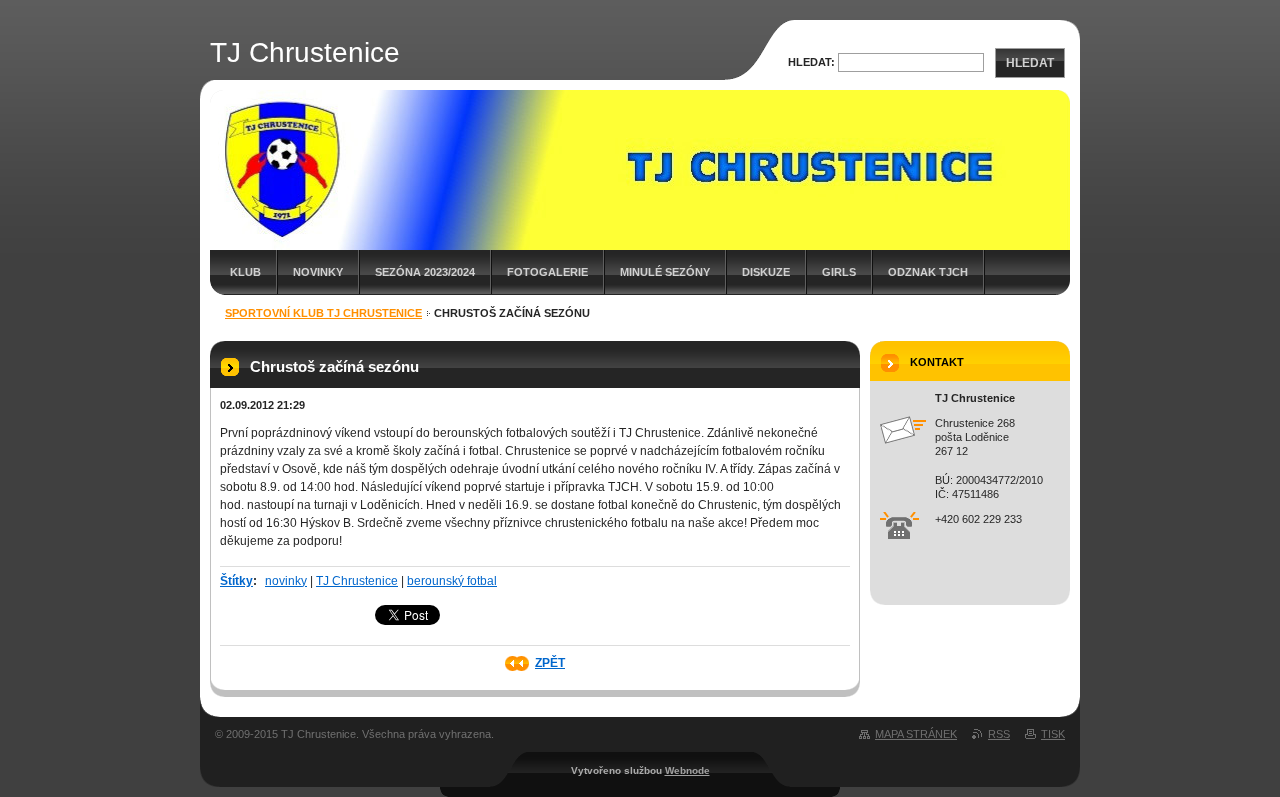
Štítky (236, 581)
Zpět (550, 663)
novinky (286, 581)
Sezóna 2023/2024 (425, 272)
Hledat (1030, 63)
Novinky (318, 272)
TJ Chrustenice (357, 581)
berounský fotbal (452, 581)
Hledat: (811, 62)
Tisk (1053, 734)
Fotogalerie (547, 272)
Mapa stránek (916, 734)
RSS (999, 734)
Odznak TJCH (928, 272)
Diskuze (766, 272)
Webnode (687, 770)
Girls (839, 272)
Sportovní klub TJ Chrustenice (323, 313)
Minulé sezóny (665, 272)
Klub (245, 272)
